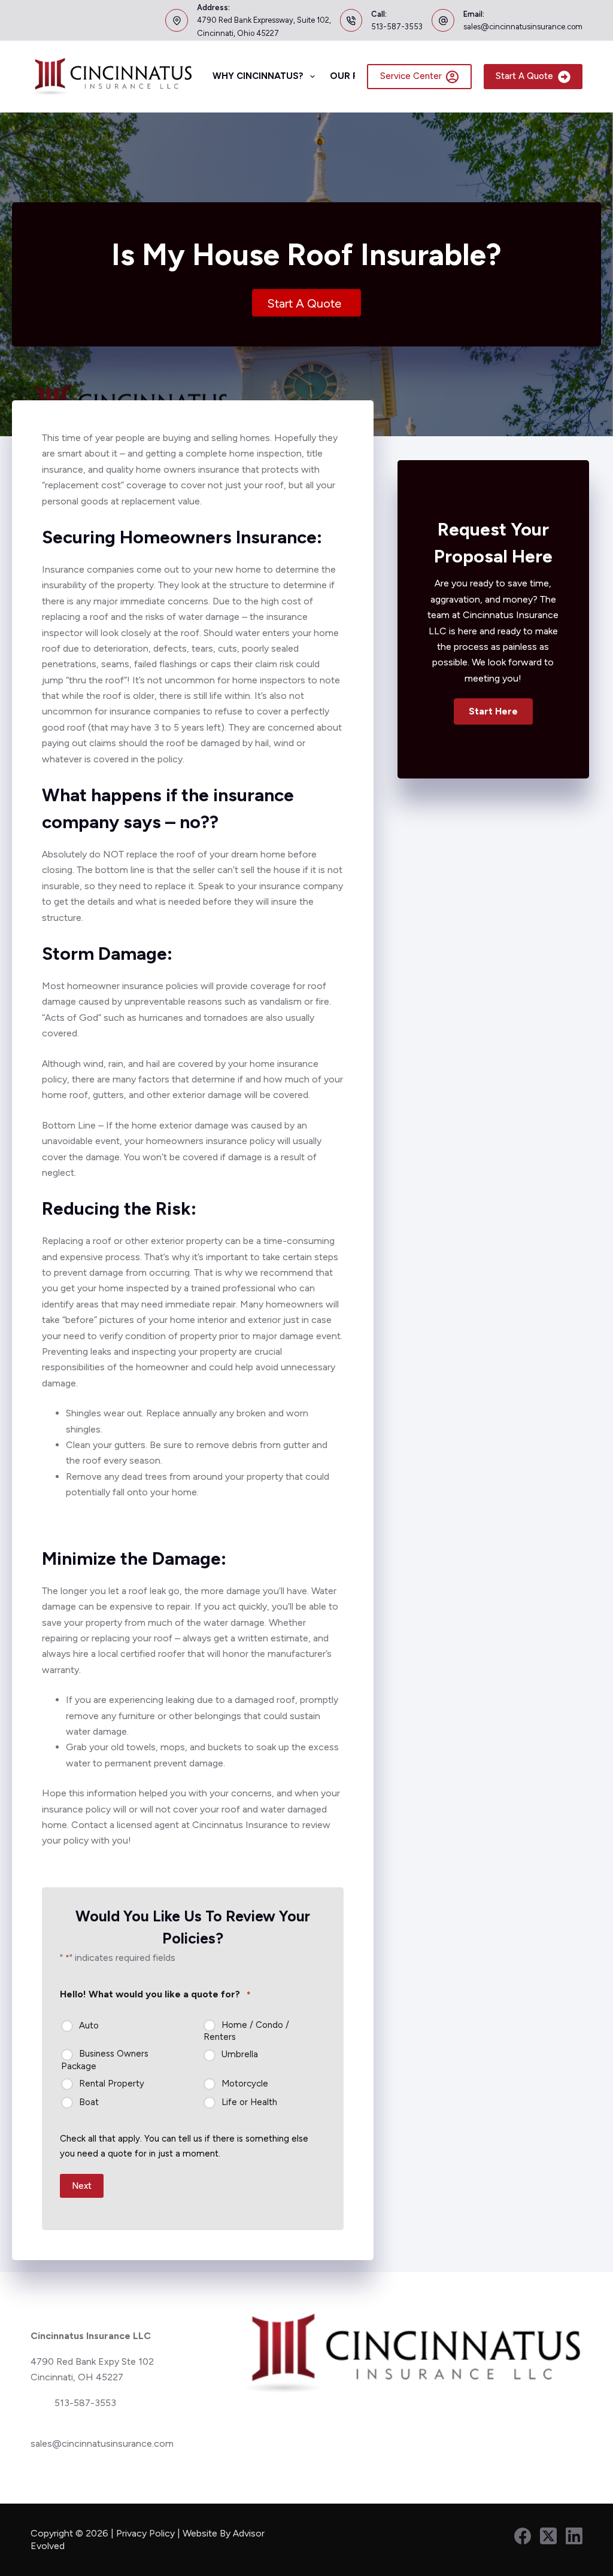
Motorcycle (245, 2084)
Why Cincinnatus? (258, 76)
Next (82, 2186)
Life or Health (249, 2102)
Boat (89, 2102)
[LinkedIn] (574, 2536)
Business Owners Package (105, 2060)
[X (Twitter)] (548, 2536)
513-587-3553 (397, 27)
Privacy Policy (145, 2533)
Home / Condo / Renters (246, 2031)
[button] (493, 711)
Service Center (411, 76)
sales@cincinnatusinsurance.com (523, 27)
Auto (89, 2025)
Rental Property (112, 2084)
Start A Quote (524, 76)
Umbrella (240, 2054)
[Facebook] (523, 2536)
